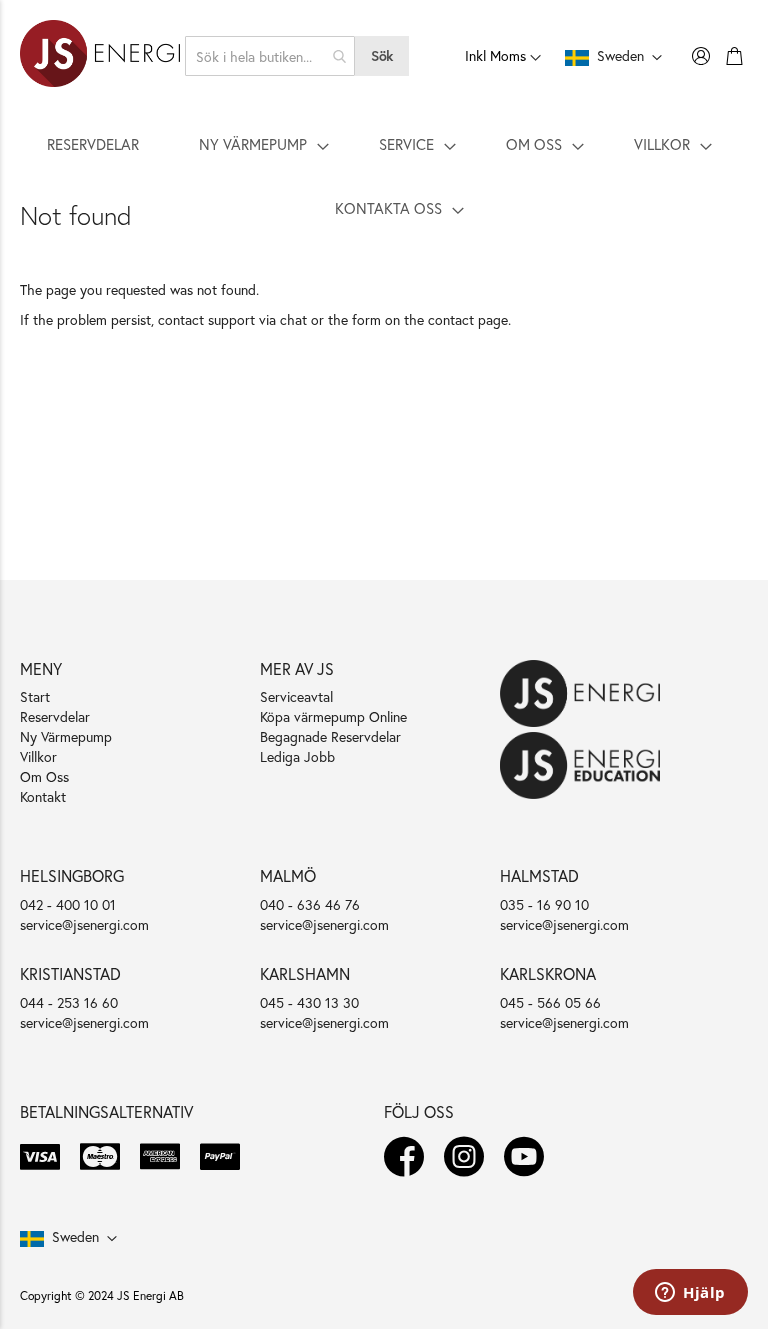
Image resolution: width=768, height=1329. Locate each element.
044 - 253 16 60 (69, 1002)
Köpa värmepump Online (333, 716)
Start (35, 696)
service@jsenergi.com (84, 924)
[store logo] (100, 56)
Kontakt (43, 796)
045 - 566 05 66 (550, 1002)
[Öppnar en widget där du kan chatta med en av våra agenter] (690, 1294)
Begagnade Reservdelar (330, 736)
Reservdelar (55, 716)
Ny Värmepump (66, 736)
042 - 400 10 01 (68, 904)
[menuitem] (93, 144)
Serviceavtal (296, 696)
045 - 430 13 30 (309, 1002)
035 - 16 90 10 (544, 904)
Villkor (38, 756)
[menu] (384, 176)
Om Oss (44, 776)
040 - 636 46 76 (310, 904)
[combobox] (270, 56)
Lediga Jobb (297, 756)
